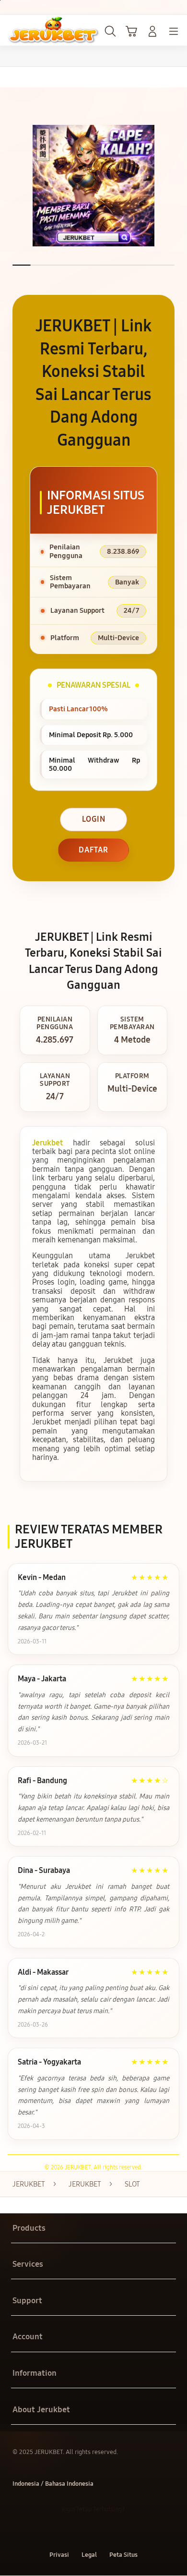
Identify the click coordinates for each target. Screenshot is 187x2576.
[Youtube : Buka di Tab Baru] (125, 2532)
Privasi (59, 2555)
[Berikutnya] (177, 186)
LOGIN (94, 819)
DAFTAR (93, 850)
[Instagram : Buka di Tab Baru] (104, 2532)
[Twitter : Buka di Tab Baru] (83, 2532)
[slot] (29, 30)
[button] (131, 31)
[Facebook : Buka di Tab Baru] (62, 2532)
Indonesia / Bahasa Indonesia (53, 2484)
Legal (89, 2555)
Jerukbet (47, 1143)
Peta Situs (123, 2555)
